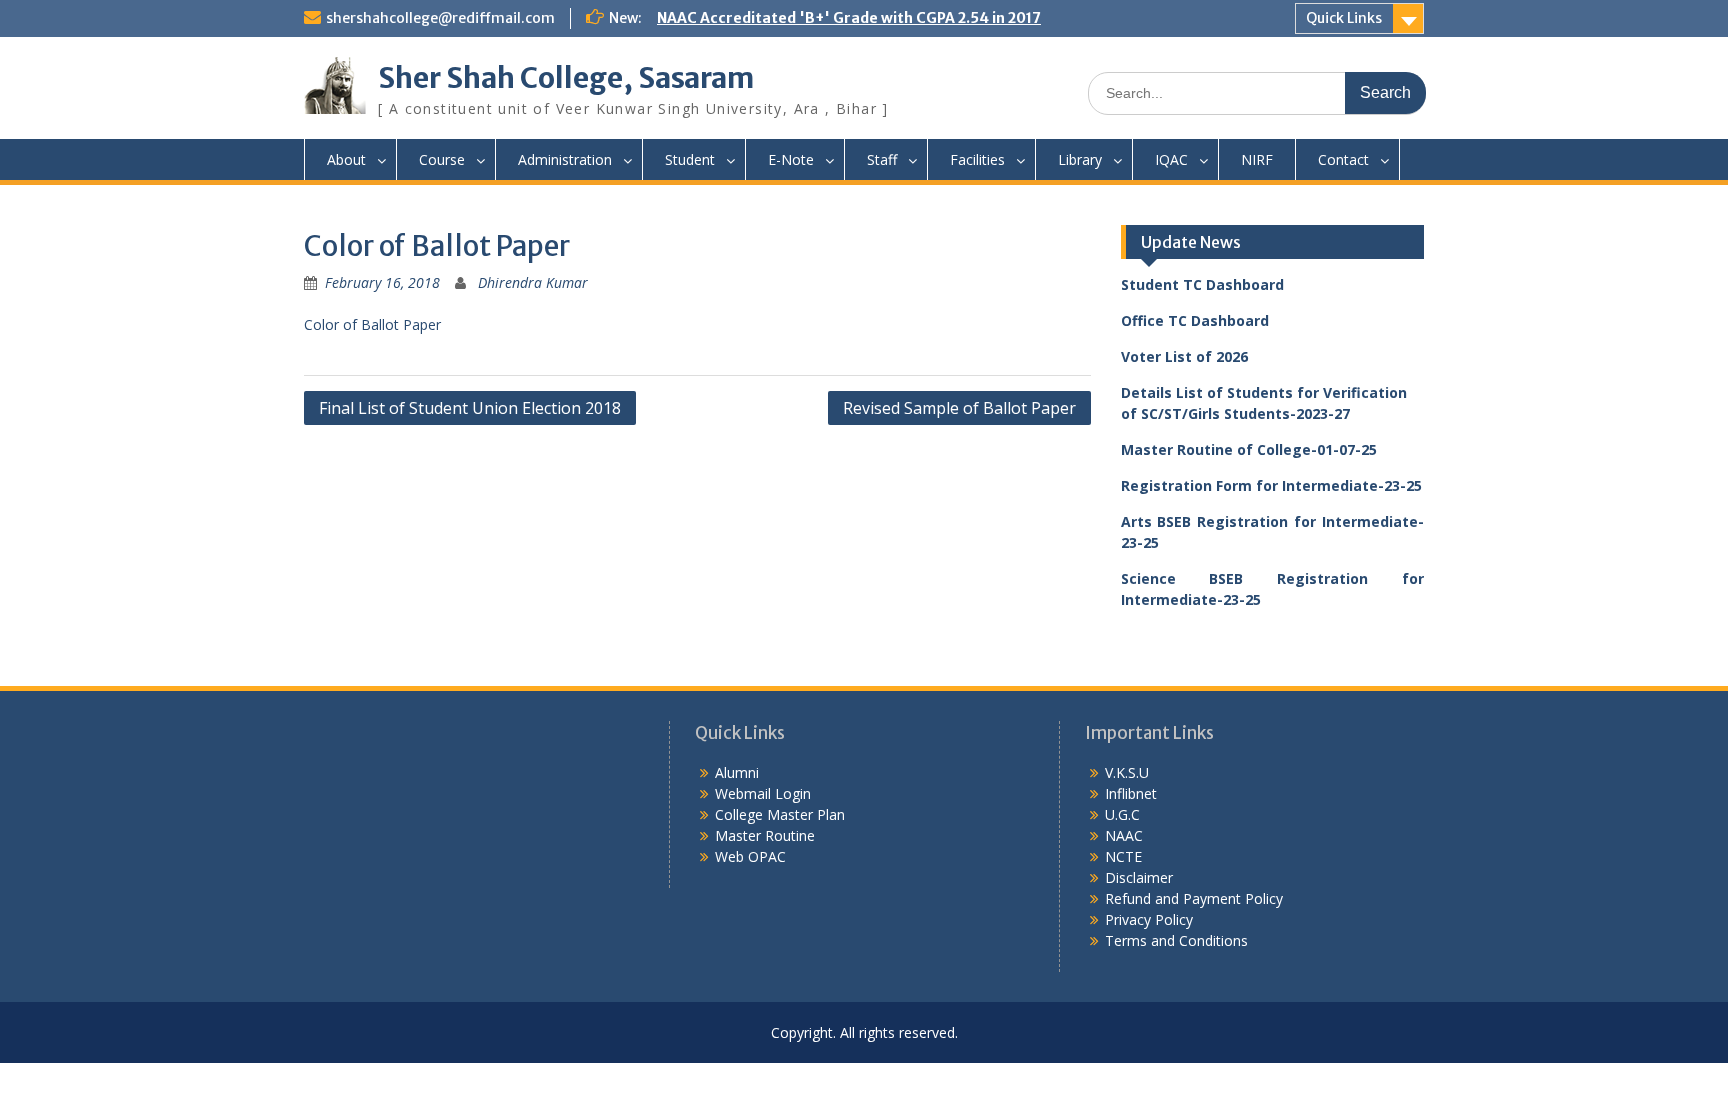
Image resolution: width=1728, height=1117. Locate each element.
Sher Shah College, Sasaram (566, 78)
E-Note (791, 159)
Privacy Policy (1149, 919)
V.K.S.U (1127, 772)
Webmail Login (763, 793)
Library (1080, 159)
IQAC (1171, 159)
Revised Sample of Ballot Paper (959, 408)
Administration (565, 159)
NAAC (1124, 835)
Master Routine (765, 835)
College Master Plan (780, 814)
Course (442, 159)
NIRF (1257, 159)
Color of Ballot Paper (372, 324)
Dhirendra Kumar (533, 282)
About (346, 159)
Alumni (737, 772)
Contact (1343, 159)
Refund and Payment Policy (1194, 898)
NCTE (1123, 856)
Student (690, 159)
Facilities (977, 159)
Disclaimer (1139, 877)
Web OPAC (750, 856)
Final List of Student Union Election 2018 (470, 408)
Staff (882, 159)
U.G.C (1122, 814)
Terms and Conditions (1176, 940)
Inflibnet (1131, 793)
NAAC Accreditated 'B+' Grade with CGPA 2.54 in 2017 (849, 18)
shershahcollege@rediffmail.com (440, 18)
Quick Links (1344, 18)
